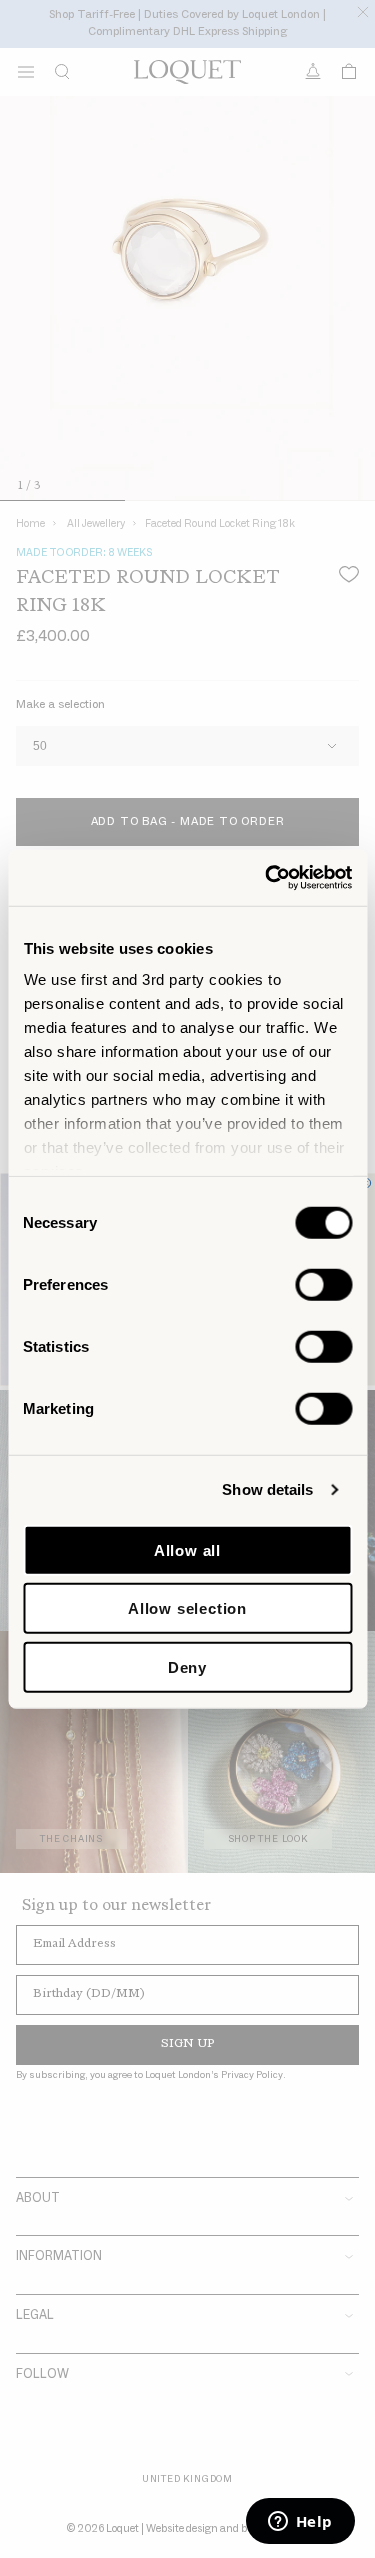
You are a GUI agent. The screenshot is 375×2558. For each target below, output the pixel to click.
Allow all (187, 1549)
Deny (187, 1666)
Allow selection (187, 1608)
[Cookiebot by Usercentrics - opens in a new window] (267, 878)
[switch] (323, 1284)
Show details (267, 1489)
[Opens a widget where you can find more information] (300, 2523)
